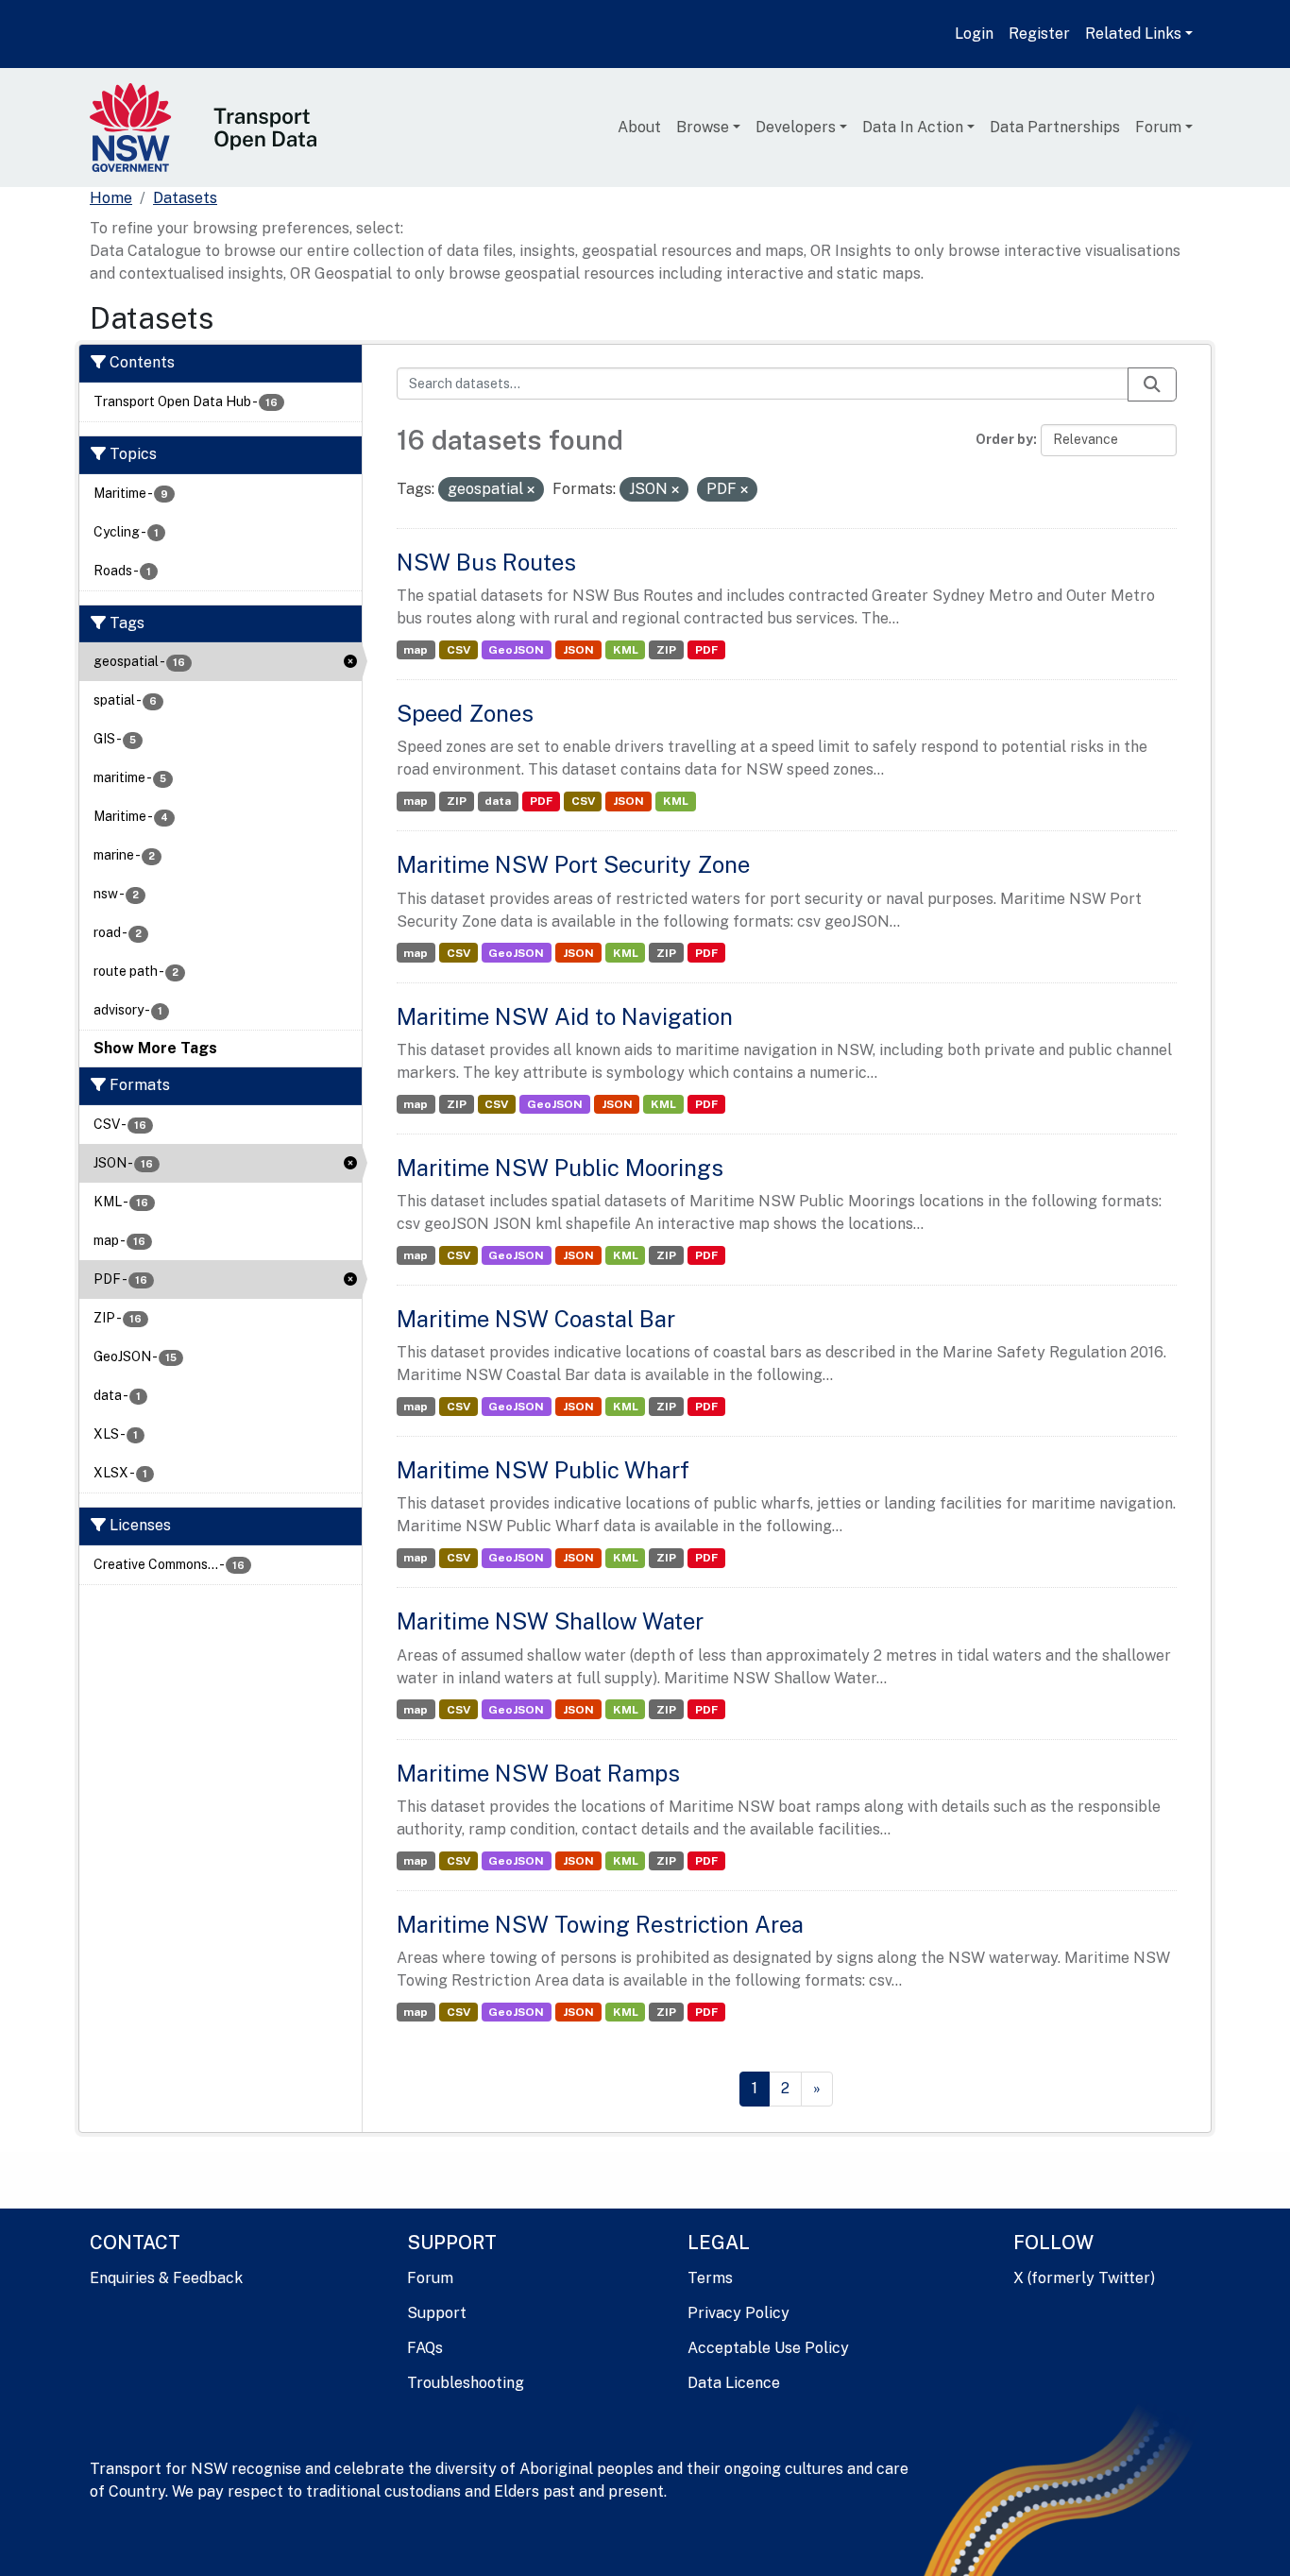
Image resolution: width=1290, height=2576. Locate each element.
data (498, 801)
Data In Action (913, 127)
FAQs (425, 2348)
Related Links (1133, 34)
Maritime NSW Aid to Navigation (565, 1016)
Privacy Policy (738, 2313)
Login (974, 34)
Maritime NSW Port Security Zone (573, 864)
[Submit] (1152, 384)
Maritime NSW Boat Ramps (538, 1773)
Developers (796, 127)
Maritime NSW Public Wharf (543, 1470)
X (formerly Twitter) (1084, 2278)
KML (626, 650)
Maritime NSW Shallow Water (550, 1621)
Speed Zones (465, 713)
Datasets (185, 198)
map (416, 650)
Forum (1158, 127)
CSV (458, 650)
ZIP (666, 650)
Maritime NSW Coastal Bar (536, 1319)
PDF (706, 650)
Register (1039, 34)
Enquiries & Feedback (166, 2278)
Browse (703, 127)
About (639, 127)
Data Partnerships (1055, 127)
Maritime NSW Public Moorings (560, 1168)
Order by (1004, 439)
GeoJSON (516, 650)
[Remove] (531, 490)
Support (437, 2313)
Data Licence (734, 2383)
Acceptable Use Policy (768, 2348)
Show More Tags (155, 1048)
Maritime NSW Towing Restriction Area (600, 1924)
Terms (710, 2278)
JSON (578, 650)
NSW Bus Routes (486, 562)
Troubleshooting (466, 2383)
